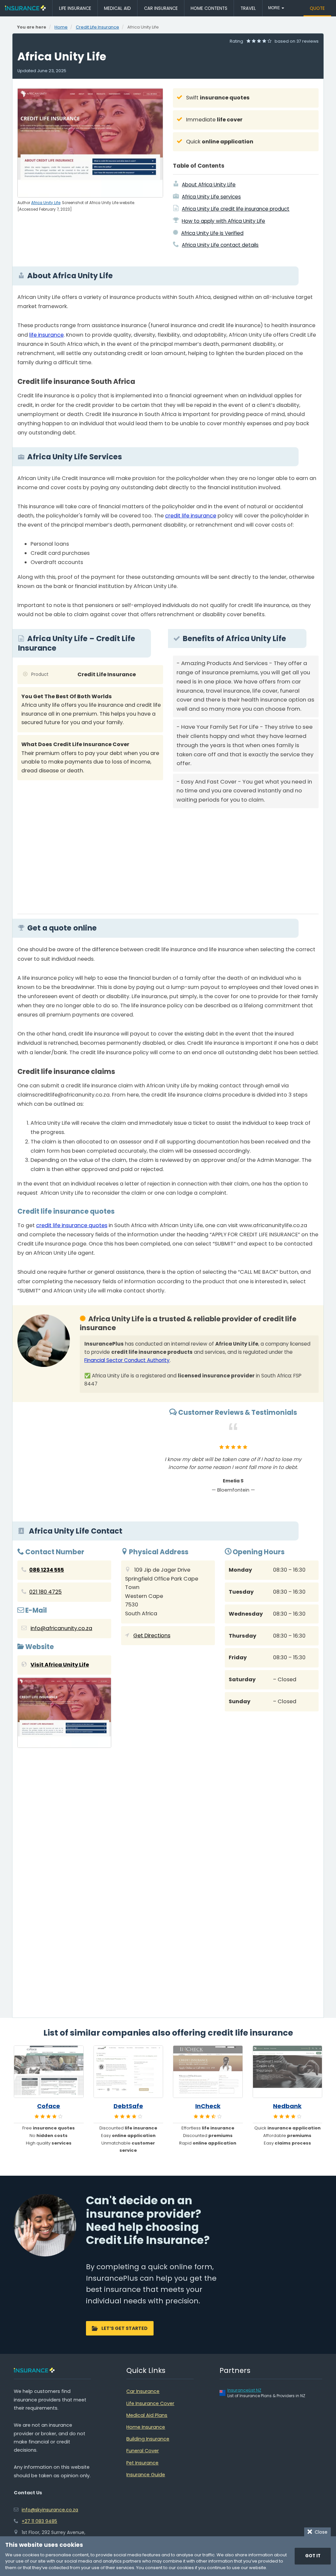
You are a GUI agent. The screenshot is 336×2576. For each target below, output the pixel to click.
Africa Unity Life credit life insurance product (236, 209)
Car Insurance (143, 2391)
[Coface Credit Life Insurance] (49, 2072)
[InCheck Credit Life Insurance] (208, 2072)
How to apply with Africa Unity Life (223, 221)
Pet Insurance (142, 2463)
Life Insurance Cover (150, 2403)
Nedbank (287, 2106)
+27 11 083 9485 (39, 2521)
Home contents (209, 8)
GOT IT (313, 2556)
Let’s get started (125, 2328)
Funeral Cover (143, 2451)
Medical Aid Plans (147, 2415)
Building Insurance (148, 2439)
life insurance (46, 335)
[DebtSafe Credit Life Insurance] (128, 2072)
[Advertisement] (246, 859)
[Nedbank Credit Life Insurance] (288, 2072)
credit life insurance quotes (72, 1225)
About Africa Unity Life (209, 185)
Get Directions (152, 1635)
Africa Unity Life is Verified (212, 233)
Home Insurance (146, 2427)
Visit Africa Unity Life (60, 1665)
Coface (49, 2106)
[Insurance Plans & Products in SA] (25, 8)
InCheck (208, 2106)
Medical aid (117, 8)
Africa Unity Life (46, 203)
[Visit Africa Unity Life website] (64, 1714)
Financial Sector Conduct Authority (127, 1360)
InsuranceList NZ (244, 2390)
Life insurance (75, 8)
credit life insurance (191, 516)
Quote (317, 8)
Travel (248, 8)
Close (320, 2532)
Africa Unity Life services (211, 197)
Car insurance (161, 8)
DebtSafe (128, 2106)
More (274, 8)
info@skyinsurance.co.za (50, 2510)
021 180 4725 (45, 1592)
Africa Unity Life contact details (220, 245)
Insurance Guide (146, 2475)
